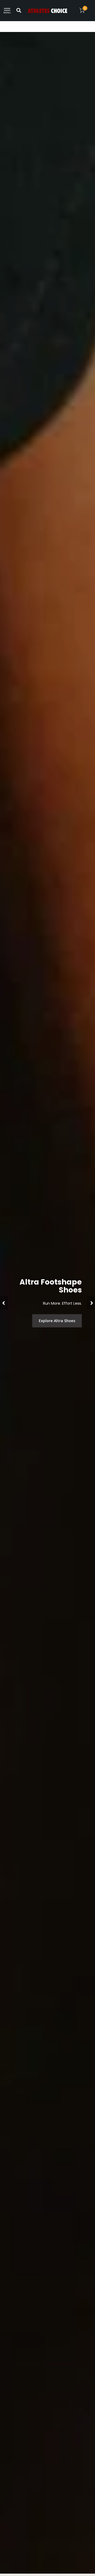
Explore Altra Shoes (57, 1321)
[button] (4, 1303)
